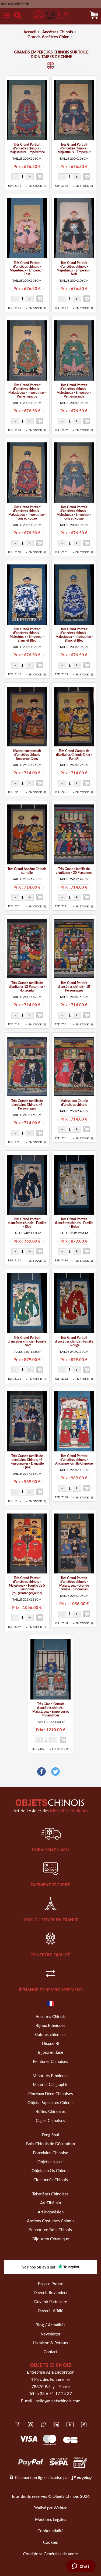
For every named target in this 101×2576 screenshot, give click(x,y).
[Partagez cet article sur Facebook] (41, 1772)
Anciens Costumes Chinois (51, 2221)
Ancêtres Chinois (51, 2017)
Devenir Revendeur (51, 2293)
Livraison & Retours (51, 2343)
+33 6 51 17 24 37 (55, 2394)
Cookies (50, 2543)
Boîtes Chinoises (51, 2112)
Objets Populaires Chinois (50, 2103)
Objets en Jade (50, 2162)
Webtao (61, 2508)
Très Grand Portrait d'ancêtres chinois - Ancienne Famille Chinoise (74, 1460)
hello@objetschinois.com (58, 2401)
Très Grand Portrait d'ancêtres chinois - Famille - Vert (27, 1341)
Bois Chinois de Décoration (50, 2144)
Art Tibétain (50, 2203)
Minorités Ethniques (50, 2076)
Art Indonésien (51, 2212)
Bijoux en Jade (50, 2053)
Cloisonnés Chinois (51, 2180)
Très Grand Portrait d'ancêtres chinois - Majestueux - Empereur (74, 148)
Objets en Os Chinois (50, 2171)
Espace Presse (51, 2284)
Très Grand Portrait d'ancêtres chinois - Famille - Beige (74, 1223)
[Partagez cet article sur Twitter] (55, 1772)
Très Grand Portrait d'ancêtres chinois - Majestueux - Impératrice (27, 148)
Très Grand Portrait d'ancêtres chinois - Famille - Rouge (74, 1341)
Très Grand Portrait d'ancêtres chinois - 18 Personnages (74, 987)
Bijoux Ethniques (50, 2026)
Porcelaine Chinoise (50, 2153)
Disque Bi (51, 2044)
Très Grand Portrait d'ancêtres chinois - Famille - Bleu (27, 1223)
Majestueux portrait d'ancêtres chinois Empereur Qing (27, 755)
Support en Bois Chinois (50, 2230)
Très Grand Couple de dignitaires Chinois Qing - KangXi (74, 755)
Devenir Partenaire (51, 2302)
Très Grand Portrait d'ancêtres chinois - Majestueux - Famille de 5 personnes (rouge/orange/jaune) (27, 1586)
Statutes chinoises (50, 2035)
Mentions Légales (51, 2520)
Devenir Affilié (50, 2311)
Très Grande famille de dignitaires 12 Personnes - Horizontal (27, 987)
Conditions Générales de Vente (50, 2554)
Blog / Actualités (50, 2325)
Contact (50, 2352)
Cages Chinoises (50, 2121)
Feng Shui (50, 2135)
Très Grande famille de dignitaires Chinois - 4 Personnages (27, 1105)
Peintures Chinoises (50, 2062)
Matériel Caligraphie (51, 2085)
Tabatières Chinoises (50, 2194)
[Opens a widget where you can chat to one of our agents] (81, 2567)
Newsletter (50, 2334)
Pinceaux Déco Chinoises (51, 2094)
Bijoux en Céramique (51, 2239)
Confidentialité (50, 2531)
